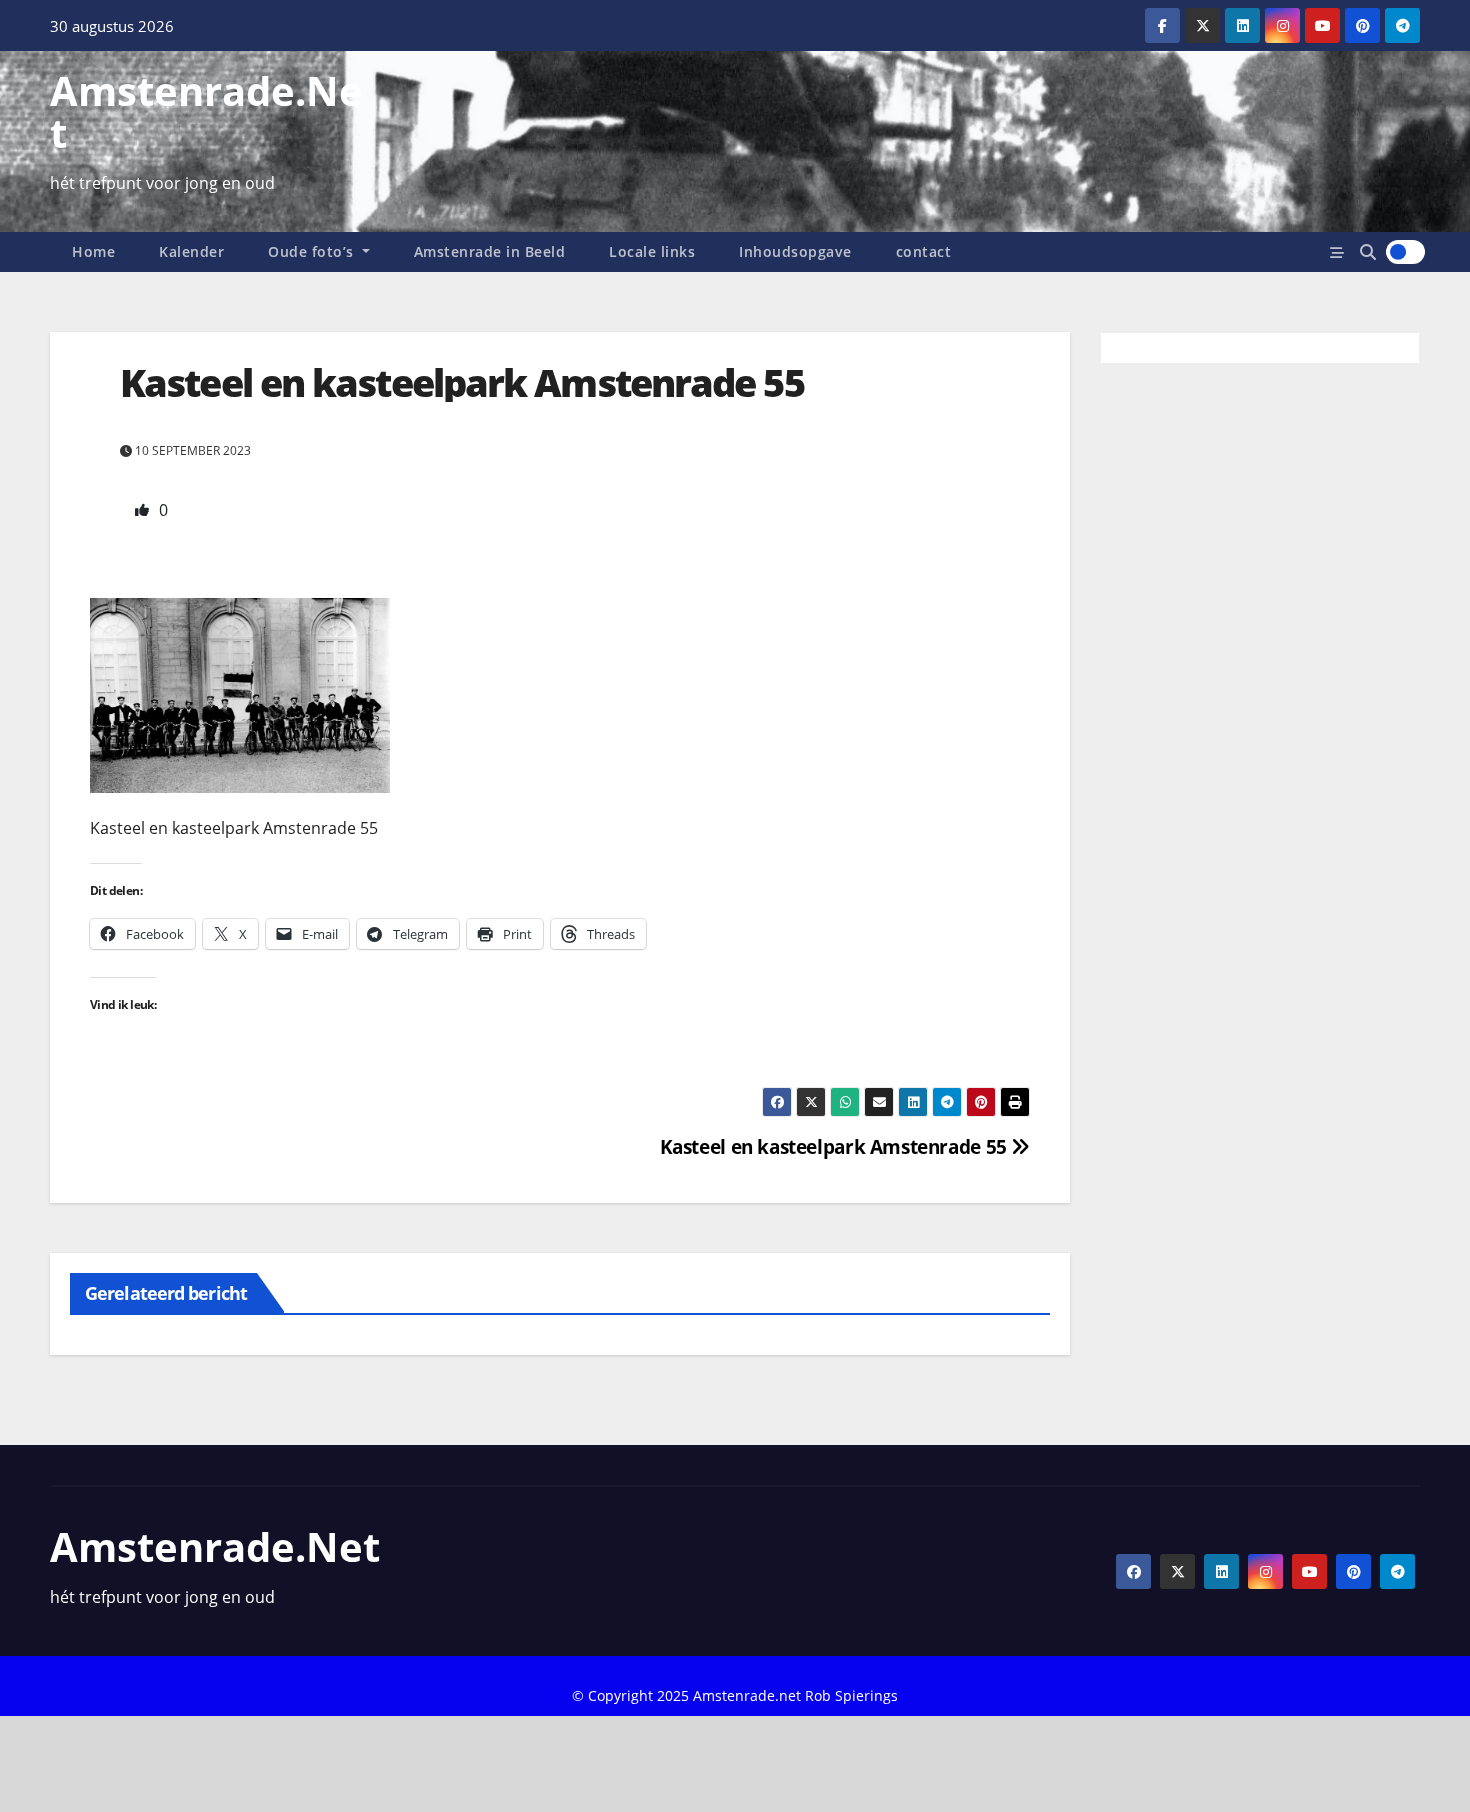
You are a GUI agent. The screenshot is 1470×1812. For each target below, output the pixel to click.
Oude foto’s (313, 251)
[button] (1368, 252)
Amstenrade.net (206, 111)
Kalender (191, 251)
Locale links (652, 251)
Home (93, 251)
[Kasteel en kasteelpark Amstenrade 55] (240, 694)
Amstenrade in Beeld (490, 251)
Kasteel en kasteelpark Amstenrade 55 (836, 1146)
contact (924, 251)
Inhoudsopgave (795, 251)
